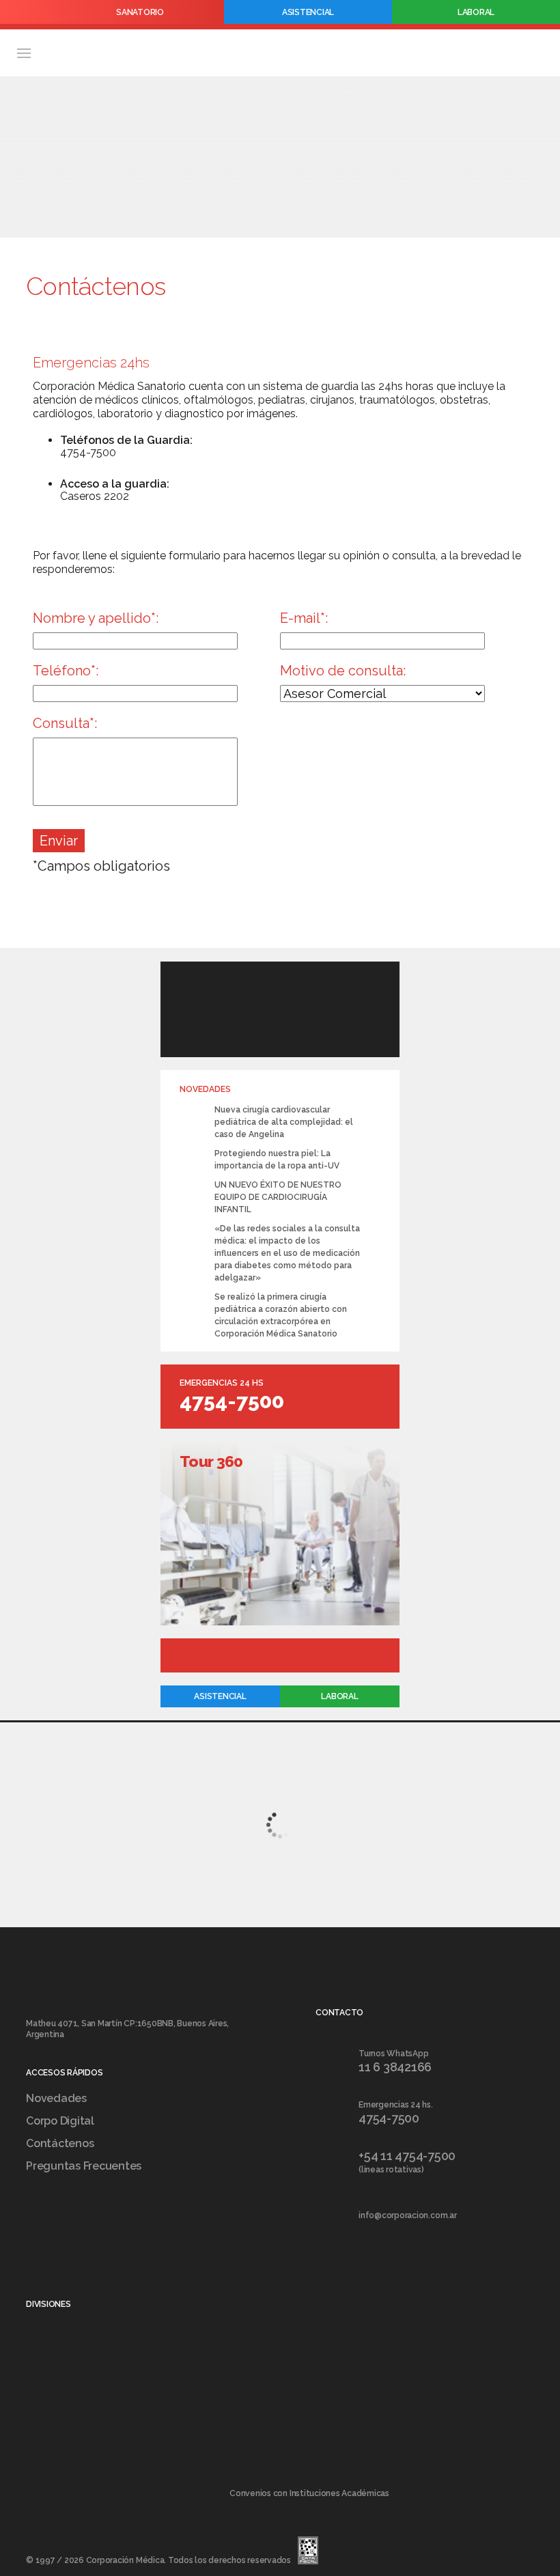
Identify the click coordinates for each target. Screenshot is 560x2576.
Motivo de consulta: (343, 671)
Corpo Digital (60, 2121)
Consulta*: (65, 723)
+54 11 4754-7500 (407, 2156)
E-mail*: (304, 618)
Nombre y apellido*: (96, 618)
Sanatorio (140, 12)
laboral (339, 1696)
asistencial (220, 1696)
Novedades (56, 2098)
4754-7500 (232, 1401)
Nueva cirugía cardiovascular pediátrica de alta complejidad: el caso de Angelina (284, 1122)
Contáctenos (60, 2143)
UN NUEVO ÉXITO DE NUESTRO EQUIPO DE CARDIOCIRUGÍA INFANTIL (278, 1197)
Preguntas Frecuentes (84, 2166)
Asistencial (308, 12)
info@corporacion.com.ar (407, 2215)
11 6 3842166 (395, 2067)
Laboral (476, 12)
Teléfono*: (66, 671)
